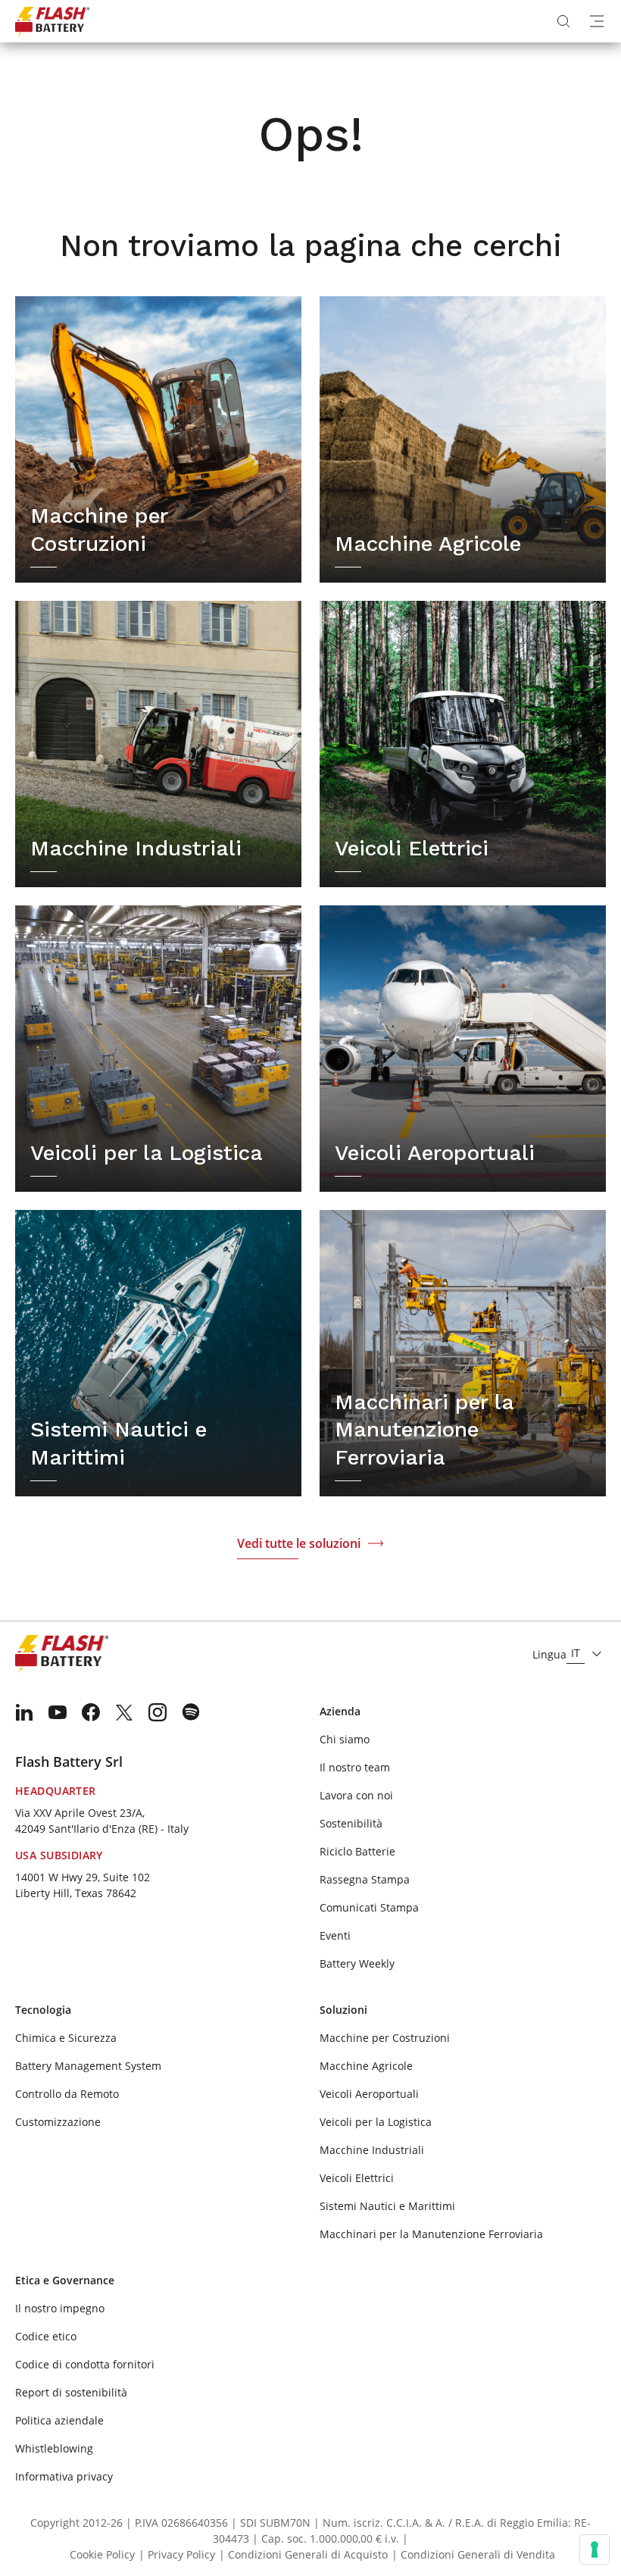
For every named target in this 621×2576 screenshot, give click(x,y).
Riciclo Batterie (357, 1851)
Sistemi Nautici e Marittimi (387, 2206)
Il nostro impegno (60, 2308)
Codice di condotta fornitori (85, 2364)
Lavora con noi (356, 1795)
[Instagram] (158, 1712)
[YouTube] (58, 1712)
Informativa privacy (64, 2476)
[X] (124, 1712)
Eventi (335, 1935)
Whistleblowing (54, 2448)
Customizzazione (58, 2122)
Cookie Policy (102, 2554)
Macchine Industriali (372, 2150)
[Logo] (52, 21)
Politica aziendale (59, 2420)
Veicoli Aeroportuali (369, 2094)
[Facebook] (91, 1712)
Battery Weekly (357, 1963)
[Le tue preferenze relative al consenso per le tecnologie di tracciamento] (594, 2549)
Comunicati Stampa (369, 1907)
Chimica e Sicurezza (66, 2038)
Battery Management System (88, 2066)
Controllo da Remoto (67, 2094)
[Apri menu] (597, 21)
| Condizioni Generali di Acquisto (303, 2554)
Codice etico (46, 2336)
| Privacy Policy (177, 2554)
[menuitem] (24, 1712)
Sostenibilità (351, 1823)
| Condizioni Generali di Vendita (473, 2554)
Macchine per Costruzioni (385, 2038)
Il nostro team (355, 1767)
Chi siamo (345, 1739)
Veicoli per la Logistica (376, 2122)
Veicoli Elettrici (357, 2178)
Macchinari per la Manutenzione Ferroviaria (431, 2234)
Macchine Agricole (366, 2066)
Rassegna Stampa (365, 1879)
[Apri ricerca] (563, 21)
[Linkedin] (24, 1712)
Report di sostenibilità (71, 2392)
